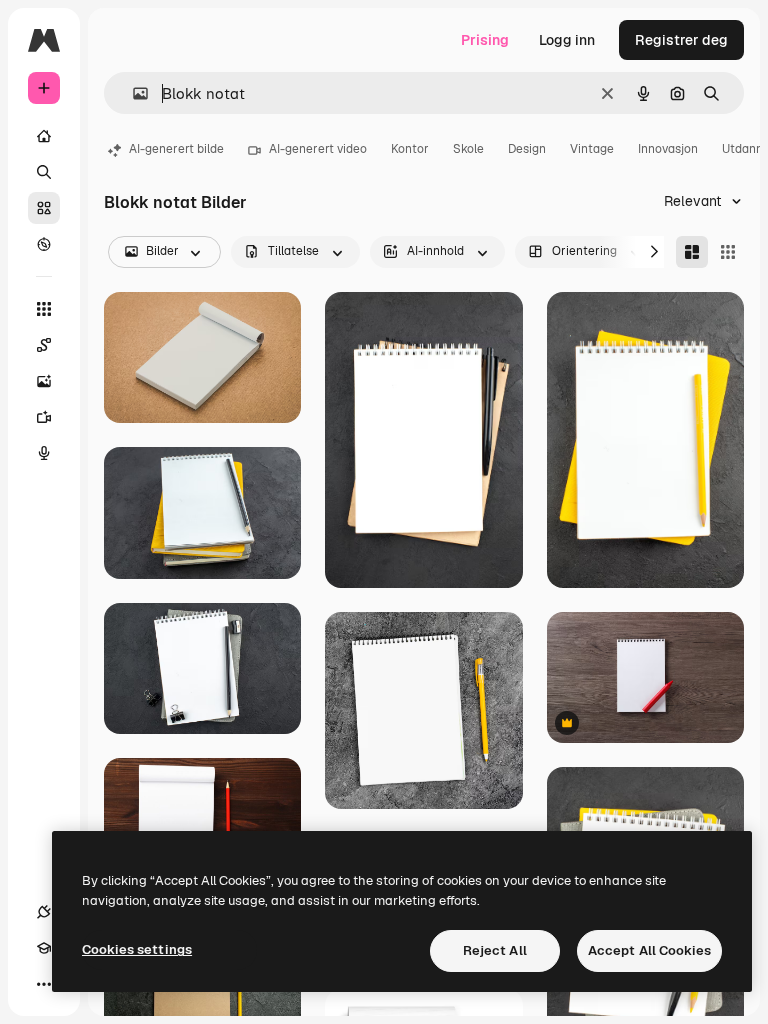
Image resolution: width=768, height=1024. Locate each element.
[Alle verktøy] (44, 309)
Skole (468, 149)
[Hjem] (44, 136)
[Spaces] (44, 345)
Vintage (592, 149)
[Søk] (44, 172)
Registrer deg (681, 40)
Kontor (410, 149)
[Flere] (44, 984)
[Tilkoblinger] (44, 912)
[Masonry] (692, 252)
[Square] (728, 252)
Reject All (495, 950)
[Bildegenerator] (44, 381)
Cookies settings (137, 949)
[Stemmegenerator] (44, 453)
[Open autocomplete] (132, 93)
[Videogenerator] (44, 417)
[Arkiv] (44, 208)
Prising (485, 40)
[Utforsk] (44, 244)
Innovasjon (668, 149)
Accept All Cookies (649, 950)
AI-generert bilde (176, 149)
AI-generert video (318, 149)
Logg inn (567, 40)
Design (527, 149)
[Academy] (44, 948)
